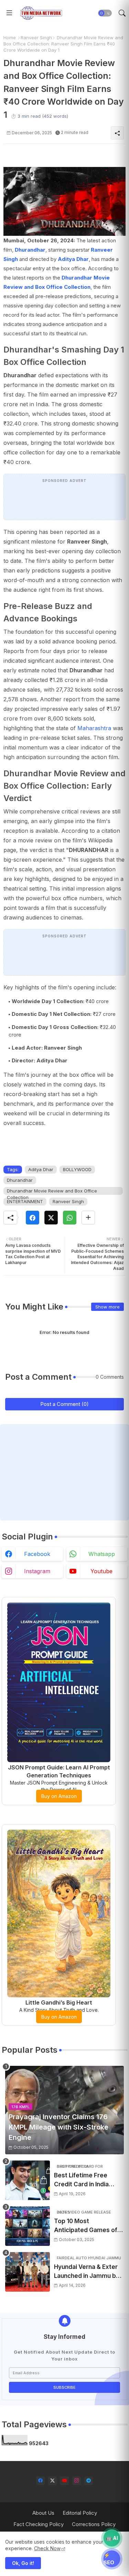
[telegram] (89, 2481)
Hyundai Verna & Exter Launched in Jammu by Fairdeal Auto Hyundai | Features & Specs (87, 2272)
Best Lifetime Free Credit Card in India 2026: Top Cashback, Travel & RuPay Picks (84, 2180)
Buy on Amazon (59, 1796)
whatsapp (102, 1554)
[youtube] (64, 2481)
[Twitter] (51, 1218)
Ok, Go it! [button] (23, 2563)
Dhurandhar (30, 250)
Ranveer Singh (36, 38)
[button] (105, 13)
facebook (37, 1554)
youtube (101, 1571)
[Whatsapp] (70, 1218)
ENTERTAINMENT (25, 1201)
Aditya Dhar (73, 259)
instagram (37, 1571)
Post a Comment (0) (64, 1404)
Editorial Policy (80, 2513)
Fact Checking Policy (39, 2524)
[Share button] (88, 1218)
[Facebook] (33, 1218)
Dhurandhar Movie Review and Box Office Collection (52, 1191)
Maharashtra (94, 728)
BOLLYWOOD (77, 1169)
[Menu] (9, 13)
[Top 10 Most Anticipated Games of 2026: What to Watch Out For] (28, 2226)
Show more (107, 1307)
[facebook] (40, 2481)
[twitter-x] (52, 2481)
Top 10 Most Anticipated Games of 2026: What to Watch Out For (86, 2226)
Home (10, 38)
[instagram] (77, 2481)
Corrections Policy (94, 2524)
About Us (43, 2513)
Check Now (47, 2548)
